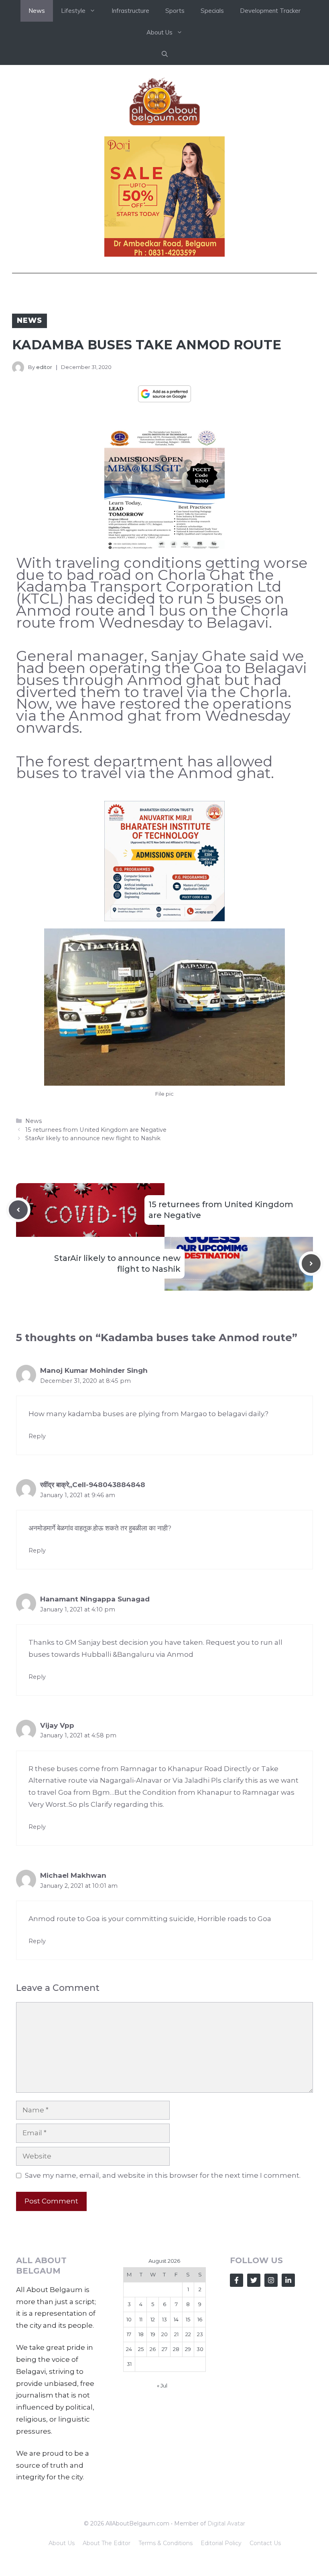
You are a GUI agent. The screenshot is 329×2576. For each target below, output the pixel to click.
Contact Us (265, 2543)
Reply (37, 1436)
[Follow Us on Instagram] (271, 2280)
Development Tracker (270, 11)
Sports (175, 11)
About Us (62, 2543)
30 (200, 2349)
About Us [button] (159, 32)
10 (129, 2319)
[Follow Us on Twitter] (254, 2280)
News (37, 11)
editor (44, 367)
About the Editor (107, 2543)
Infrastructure (130, 11)
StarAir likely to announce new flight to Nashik (93, 1138)
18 (141, 2334)
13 (164, 2319)
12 (153, 2319)
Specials (212, 11)
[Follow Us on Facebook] (237, 2280)
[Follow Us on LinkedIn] (288, 2280)
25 (141, 2349)
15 (188, 2319)
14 (176, 2319)
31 (129, 2364)
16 (200, 2319)
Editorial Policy (221, 2543)
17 (129, 2334)
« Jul (162, 2385)
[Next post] (311, 1264)
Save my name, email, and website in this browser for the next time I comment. (163, 2175)
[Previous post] (18, 1210)
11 (141, 2319)
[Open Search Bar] (165, 54)
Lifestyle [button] (73, 11)
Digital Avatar (226, 2523)
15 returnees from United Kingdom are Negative (96, 1130)
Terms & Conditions (166, 2543)
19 (153, 2334)
